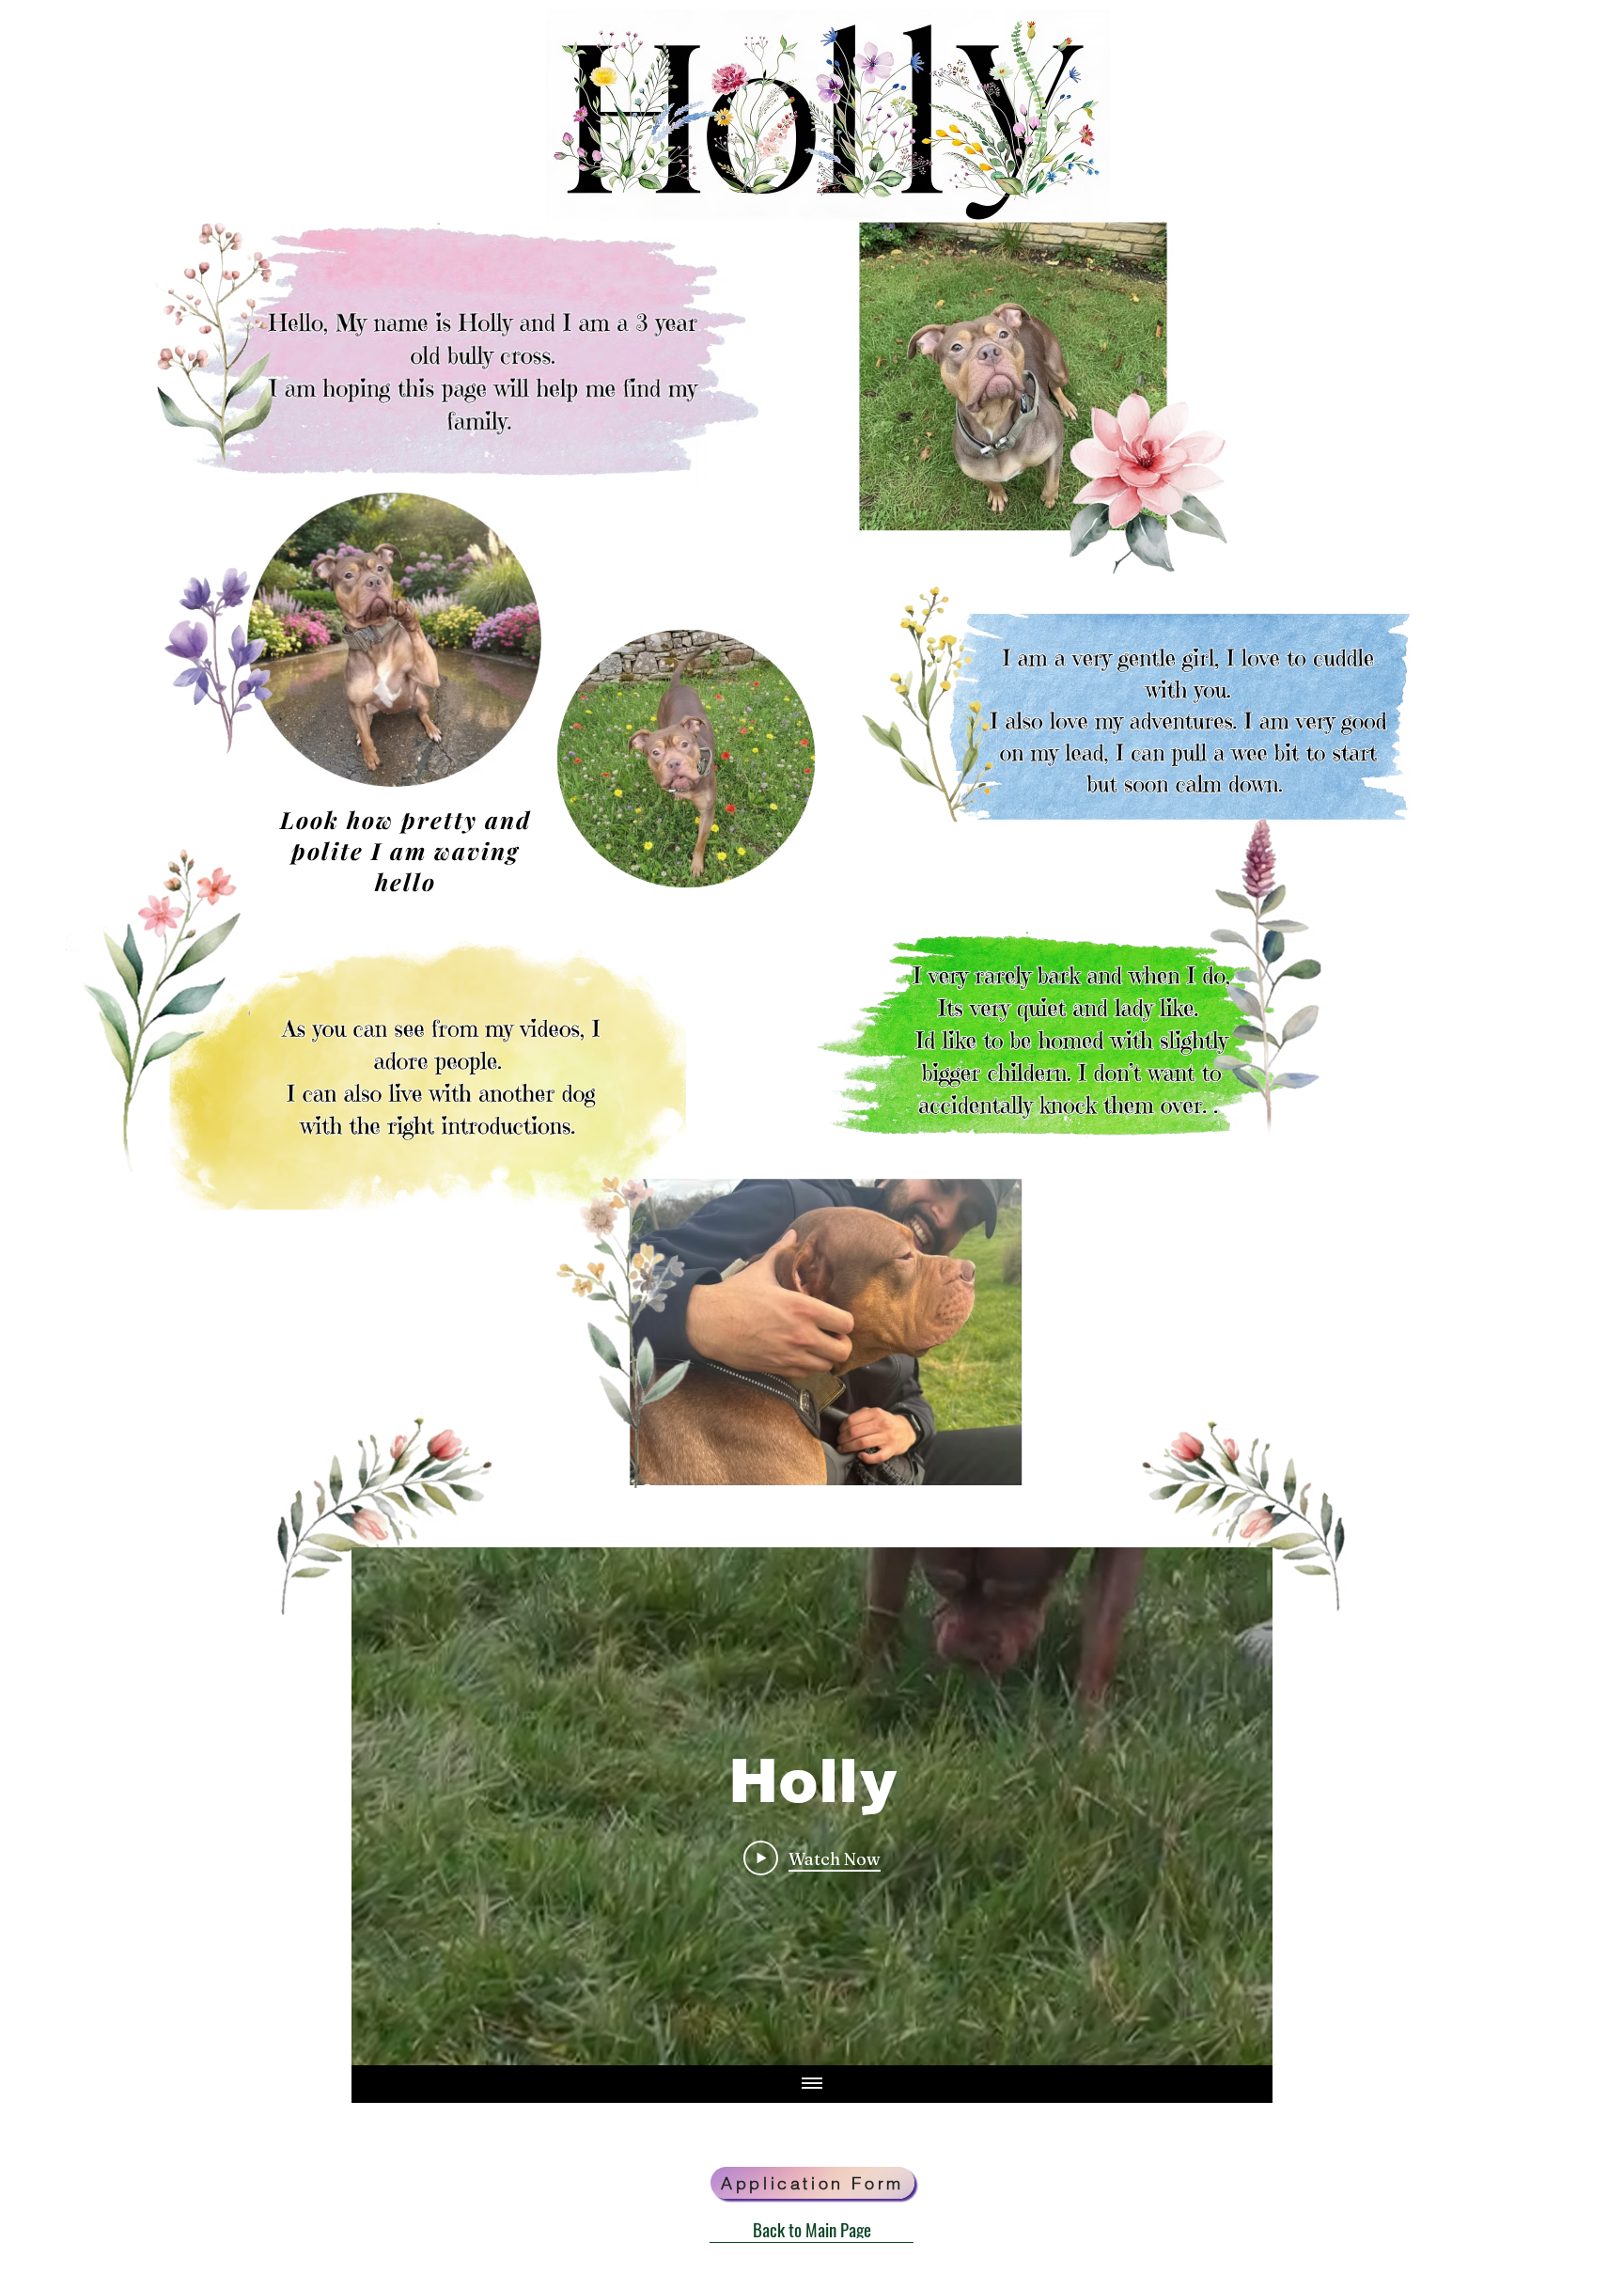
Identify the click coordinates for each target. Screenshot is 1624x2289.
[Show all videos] (812, 2084)
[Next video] (1234, 1807)
